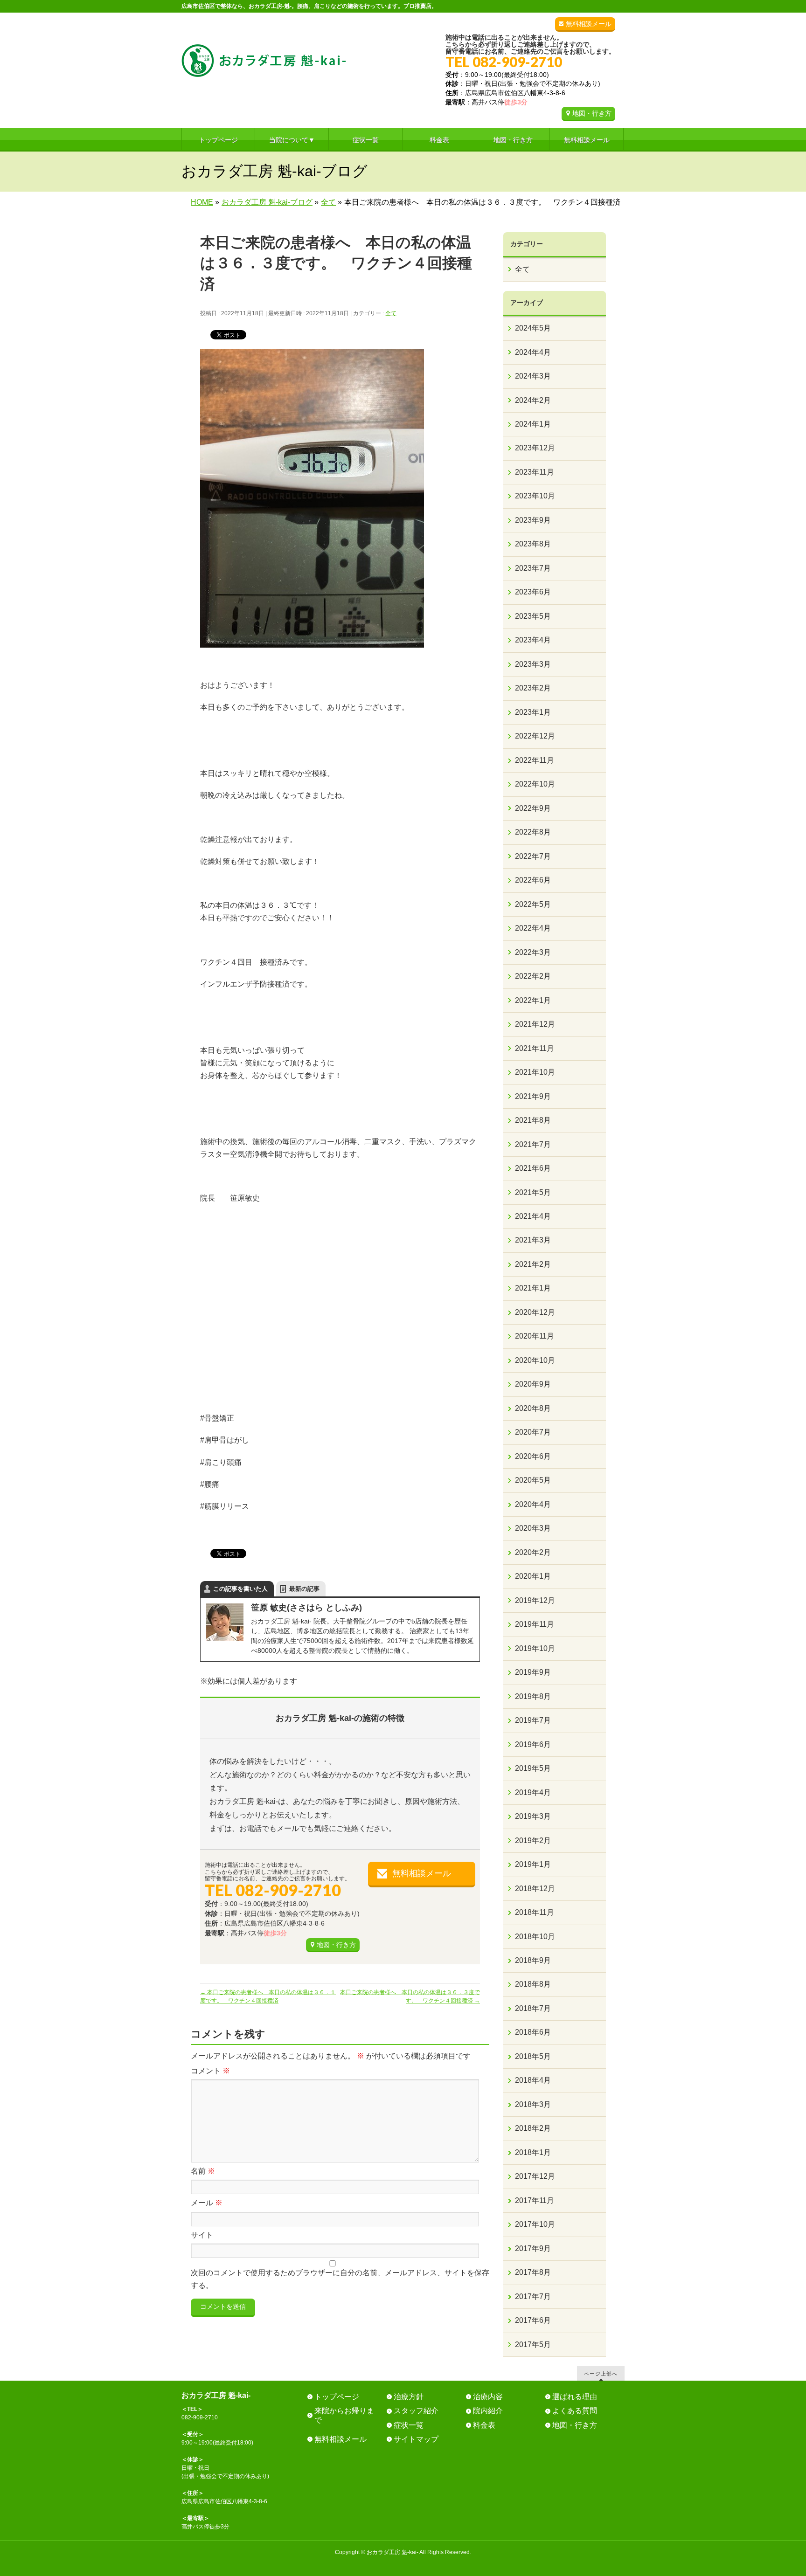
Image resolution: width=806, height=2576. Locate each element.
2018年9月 (533, 1960)
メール (207, 2203)
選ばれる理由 (575, 2397)
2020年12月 (535, 1312)
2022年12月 (535, 736)
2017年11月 (535, 2200)
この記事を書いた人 (240, 1589)
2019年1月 (533, 1864)
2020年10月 (535, 1360)
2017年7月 (533, 2296)
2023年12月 (535, 448)
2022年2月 (533, 976)
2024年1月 (533, 424)
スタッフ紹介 (416, 2411)
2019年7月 (533, 1720)
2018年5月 (533, 2056)
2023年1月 (533, 712)
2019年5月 (533, 1768)
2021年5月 (533, 1192)
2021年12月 (535, 1024)
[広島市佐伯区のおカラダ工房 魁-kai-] (264, 66)
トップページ (337, 2397)
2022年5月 (533, 904)
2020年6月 (533, 1456)
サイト (202, 2235)
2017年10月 (535, 2224)
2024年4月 (533, 352)
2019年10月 (535, 1648)
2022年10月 (535, 784)
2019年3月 (533, 1816)
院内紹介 (488, 2411)
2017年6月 (533, 2320)
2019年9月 (533, 1672)
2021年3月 (533, 1240)
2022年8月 (533, 832)
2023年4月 (533, 640)
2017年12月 (535, 2176)
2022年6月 (533, 880)
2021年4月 (533, 1216)
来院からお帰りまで (344, 2415)
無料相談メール (589, 24)
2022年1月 (533, 1000)
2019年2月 (533, 1840)
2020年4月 (533, 1504)
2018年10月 (535, 1937)
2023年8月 (533, 544)
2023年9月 (533, 520)
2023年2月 (533, 688)
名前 (203, 2171)
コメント (210, 2071)
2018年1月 (533, 2152)
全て (391, 313)
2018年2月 (533, 2128)
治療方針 (409, 2397)
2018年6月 (533, 2032)
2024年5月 (533, 328)
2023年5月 (533, 616)
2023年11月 (535, 472)
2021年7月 (533, 1144)
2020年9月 (533, 1384)
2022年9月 (533, 808)
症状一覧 (409, 2425)
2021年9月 (533, 1096)
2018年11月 (535, 1912)
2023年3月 (533, 664)
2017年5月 (533, 2345)
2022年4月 (533, 928)
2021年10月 (535, 1072)
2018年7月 (533, 2008)
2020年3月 (533, 1528)
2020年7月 (533, 1432)
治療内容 (488, 2397)
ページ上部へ (601, 2373)
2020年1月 (533, 1576)
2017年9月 (533, 2248)
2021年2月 (533, 1264)
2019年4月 (533, 1792)
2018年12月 (535, 1889)
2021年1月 (533, 1288)
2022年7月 (533, 856)
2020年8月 (533, 1408)
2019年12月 (535, 1600)
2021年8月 (533, 1120)
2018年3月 (533, 2104)
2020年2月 (533, 1552)
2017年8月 (533, 2272)
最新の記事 (304, 1589)
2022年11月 (535, 760)
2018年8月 (533, 1984)
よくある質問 (575, 2411)
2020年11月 (535, 1336)
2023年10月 (535, 496)
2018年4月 (533, 2080)
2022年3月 (533, 952)
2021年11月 (535, 1048)
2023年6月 (533, 592)
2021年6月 (533, 1168)
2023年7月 (533, 568)
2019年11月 (535, 1624)
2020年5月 (533, 1480)
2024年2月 (533, 400)
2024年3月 (533, 376)
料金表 (484, 2425)
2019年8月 (533, 1696)
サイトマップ (416, 2439)
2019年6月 (533, 1744)
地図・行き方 (592, 113)
